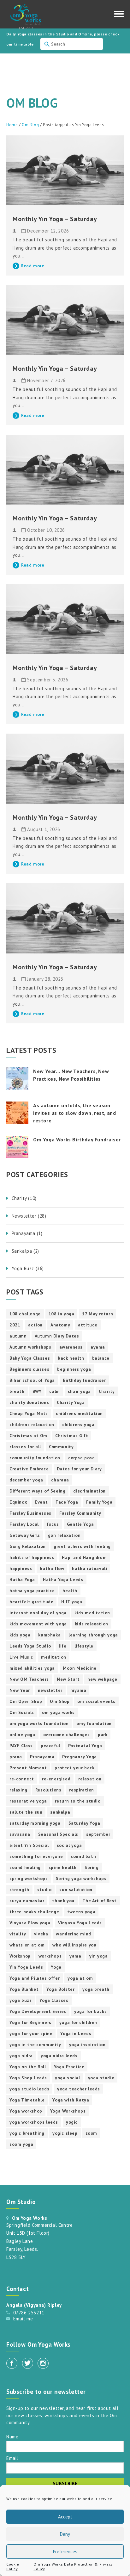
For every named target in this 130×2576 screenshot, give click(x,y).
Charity (107, 1391)
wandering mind (73, 1934)
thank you (63, 1901)
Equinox (18, 1502)
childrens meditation (79, 1413)
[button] (119, 16)
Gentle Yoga (80, 1524)
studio (44, 1890)
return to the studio (78, 1801)
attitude (88, 1325)
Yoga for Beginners (30, 2022)
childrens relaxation (32, 1425)
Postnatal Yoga (85, 1746)
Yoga (56, 1967)
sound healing (25, 1867)
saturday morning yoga (35, 1823)
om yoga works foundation (39, 1723)
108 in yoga (62, 1314)
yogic (72, 2122)
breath (17, 1391)
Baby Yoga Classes (30, 1358)
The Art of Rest (100, 1901)
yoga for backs (90, 2011)
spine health (63, 1867)
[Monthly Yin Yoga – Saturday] (65, 170)
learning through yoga (93, 1635)
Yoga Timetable (27, 2100)
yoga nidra (21, 2056)
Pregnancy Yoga (79, 1757)
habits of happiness (32, 1557)
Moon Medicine (80, 1668)
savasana (20, 1834)
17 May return (98, 1314)
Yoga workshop (26, 2111)
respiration (82, 1790)
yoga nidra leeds (59, 2056)
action (35, 1325)
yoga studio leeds (29, 2089)
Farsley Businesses (30, 1513)
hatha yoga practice (32, 1591)
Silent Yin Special (29, 1845)
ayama (98, 1347)
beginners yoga (74, 1369)
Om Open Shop (26, 1701)
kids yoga (20, 1635)
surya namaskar (27, 1901)
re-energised (56, 1779)
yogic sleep (65, 2133)
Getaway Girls (25, 1535)
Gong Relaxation (28, 1546)
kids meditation (92, 1613)
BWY (37, 1391)
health (70, 1591)
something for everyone (36, 1856)
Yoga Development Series (38, 2011)
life (62, 1646)
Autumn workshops (30, 1347)
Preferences (65, 2551)
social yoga (69, 1845)
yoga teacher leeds (79, 2089)
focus (53, 1524)
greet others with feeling (82, 1546)
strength (19, 1890)
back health (71, 1358)
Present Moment (28, 1768)
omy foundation (94, 1723)
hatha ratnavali (89, 1568)
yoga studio (101, 2078)
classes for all (25, 1447)
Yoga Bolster (60, 1989)
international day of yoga (38, 1613)
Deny (65, 2534)
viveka (41, 1934)
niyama (78, 1690)
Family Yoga (99, 1502)
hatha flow (52, 1568)
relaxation (90, 1779)
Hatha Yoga (22, 1580)
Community (61, 1447)
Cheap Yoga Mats (29, 1413)
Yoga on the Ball (28, 2067)
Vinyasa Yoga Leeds (80, 1923)
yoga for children (78, 2022)
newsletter (50, 1690)
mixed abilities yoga (32, 1668)
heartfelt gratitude (31, 1602)
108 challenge (25, 1314)
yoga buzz (21, 2000)
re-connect (22, 1779)
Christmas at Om (28, 1436)
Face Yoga (67, 1502)
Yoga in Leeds (76, 2033)
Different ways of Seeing (37, 1491)
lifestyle (84, 1646)
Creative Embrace (29, 1469)
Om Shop (60, 1701)
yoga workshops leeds (34, 2122)
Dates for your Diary (79, 1469)
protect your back (74, 1768)
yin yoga (99, 1956)
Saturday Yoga (84, 1823)
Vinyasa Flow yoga (30, 1923)
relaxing (18, 1790)
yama (75, 1956)
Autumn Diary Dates (57, 1336)
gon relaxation (64, 1535)
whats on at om (27, 1945)
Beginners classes (29, 1369)
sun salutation (76, 1890)
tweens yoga (81, 1912)
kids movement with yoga (38, 1624)
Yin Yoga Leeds (26, 1967)
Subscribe (65, 2483)
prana (16, 1757)
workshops (50, 1956)
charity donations (29, 1402)
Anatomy (60, 1325)
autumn (18, 1336)
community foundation (35, 1458)
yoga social (68, 2078)
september (98, 1834)
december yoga (26, 1480)
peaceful (50, 1746)
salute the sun (26, 1812)
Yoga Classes (54, 2000)
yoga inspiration (87, 2045)
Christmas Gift (72, 1436)
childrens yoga (78, 1425)
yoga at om (80, 1978)
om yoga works (58, 1712)
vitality (18, 1934)
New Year (20, 1690)
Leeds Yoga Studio (30, 1646)
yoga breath (96, 1989)
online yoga (22, 1735)
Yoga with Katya (71, 2100)
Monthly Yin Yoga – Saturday (55, 219)
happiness (21, 1568)
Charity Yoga (71, 1402)
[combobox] (72, 44)
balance (101, 1358)
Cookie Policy (13, 2567)
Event (41, 1502)
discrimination (89, 1491)
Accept (65, 2517)
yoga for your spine (31, 2033)
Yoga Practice (69, 2067)
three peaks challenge (34, 1912)
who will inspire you (74, 1945)
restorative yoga (28, 1801)
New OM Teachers (29, 1679)
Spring (92, 1867)
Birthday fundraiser (84, 1380)
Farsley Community (80, 1513)
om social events (96, 1701)
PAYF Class (21, 1746)
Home (12, 125)
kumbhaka (49, 1635)
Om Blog (30, 125)
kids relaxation (92, 1624)
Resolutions (48, 1790)
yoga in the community (35, 2045)
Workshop (20, 1956)
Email (12, 2458)
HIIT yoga (72, 1602)
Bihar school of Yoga (32, 1380)
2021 (15, 1325)
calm (54, 1391)
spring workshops (29, 1878)
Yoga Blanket (24, 1989)
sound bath (83, 1856)
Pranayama (42, 1757)
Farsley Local (24, 1524)
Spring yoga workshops (81, 1878)
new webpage (102, 1679)
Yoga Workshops (68, 2111)
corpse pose (82, 1458)
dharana (60, 1480)
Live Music (21, 1657)
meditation (54, 1657)
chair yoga (79, 1391)
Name (12, 2436)
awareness (71, 1347)
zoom (91, 2133)
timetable (24, 44)
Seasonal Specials (58, 1834)
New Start (68, 1679)
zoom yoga (21, 2144)
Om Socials (22, 1712)
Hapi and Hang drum (84, 1557)
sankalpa (60, 1812)
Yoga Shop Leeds (28, 2078)
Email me (23, 2319)
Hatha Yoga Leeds (63, 1580)
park (103, 1735)
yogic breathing (27, 2133)
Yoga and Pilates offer (35, 1978)
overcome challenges (67, 1735)
